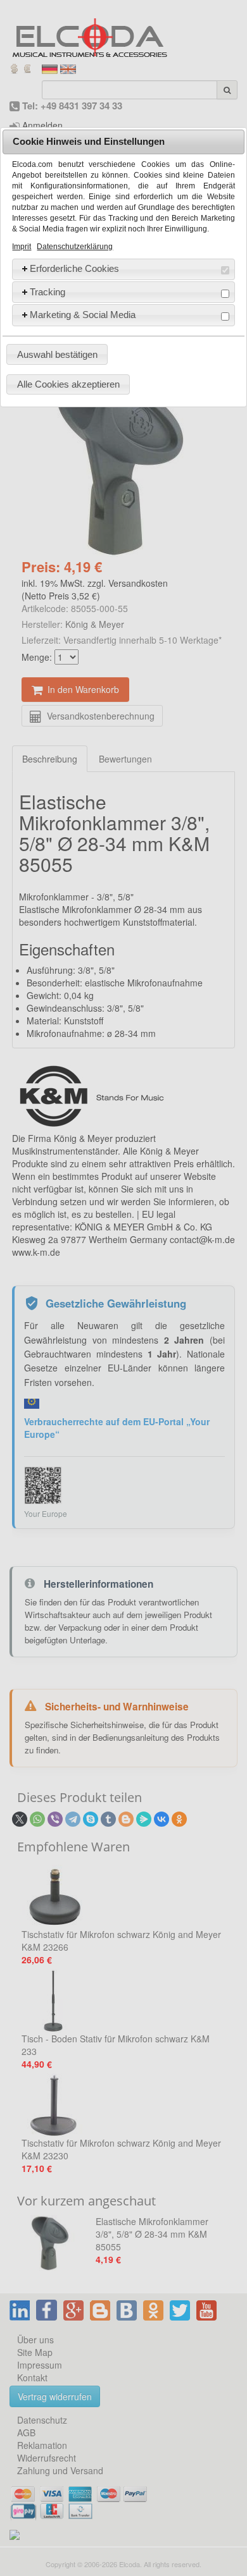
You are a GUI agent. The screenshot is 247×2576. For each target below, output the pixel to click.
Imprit (22, 247)
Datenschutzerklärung (75, 247)
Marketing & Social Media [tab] (83, 315)
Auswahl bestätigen (57, 354)
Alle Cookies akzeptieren (68, 384)
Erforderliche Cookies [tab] (74, 268)
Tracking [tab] (47, 292)
